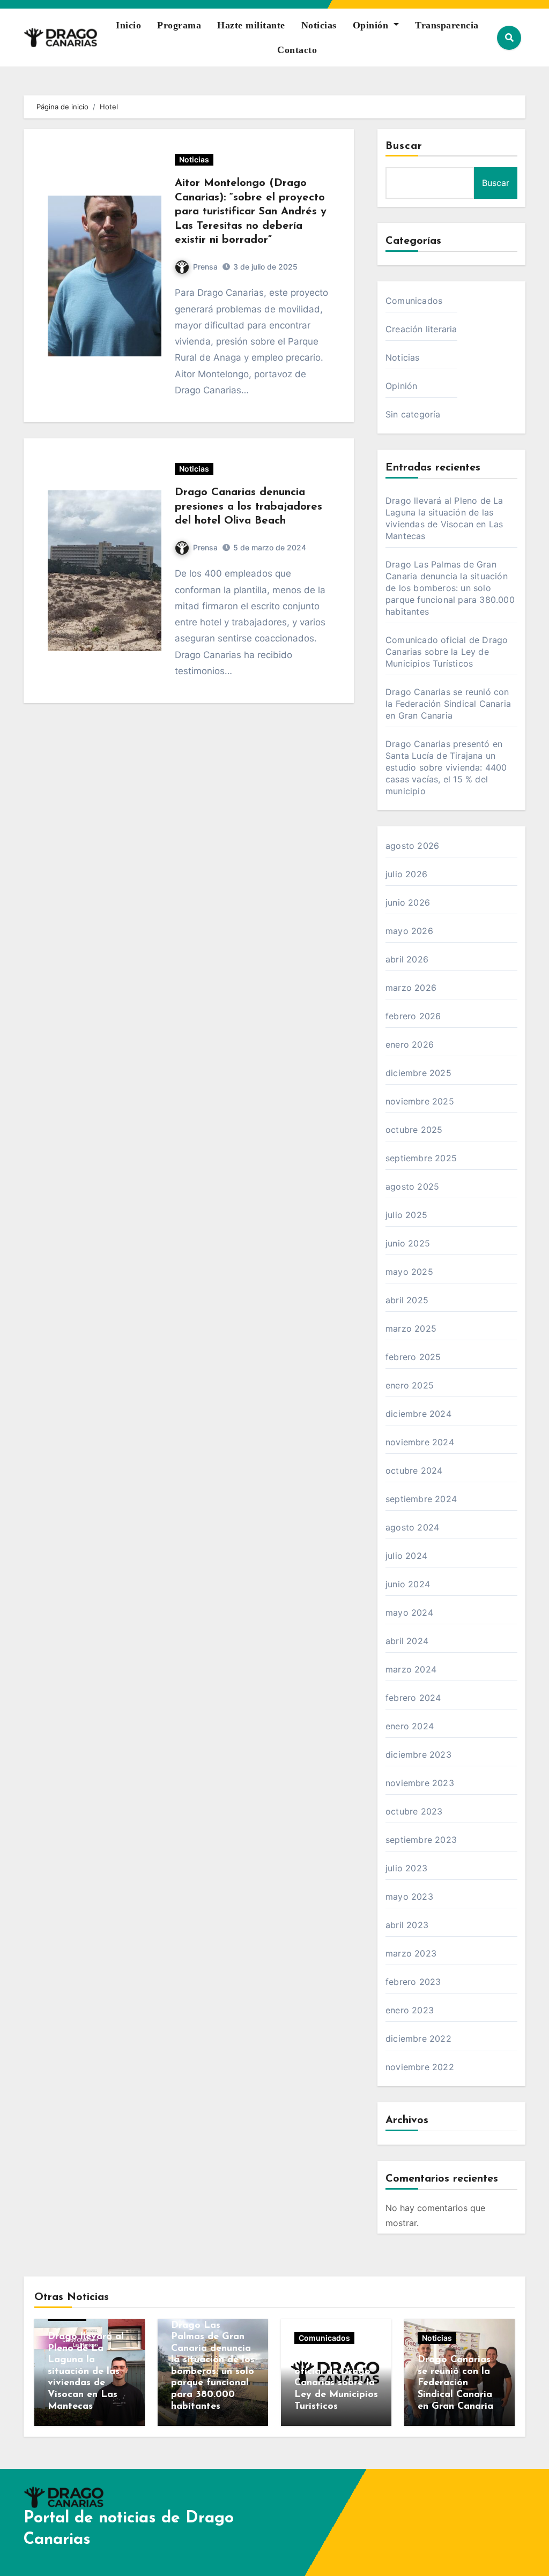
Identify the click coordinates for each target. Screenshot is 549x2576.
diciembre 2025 (418, 1073)
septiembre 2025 (421, 1158)
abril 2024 (407, 1641)
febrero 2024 (413, 1698)
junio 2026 (408, 902)
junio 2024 (408, 1584)
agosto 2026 (412, 846)
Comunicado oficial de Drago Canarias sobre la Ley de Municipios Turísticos (447, 652)
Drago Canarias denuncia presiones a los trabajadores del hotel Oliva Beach (248, 507)
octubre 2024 (414, 1470)
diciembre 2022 (418, 2039)
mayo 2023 (409, 1896)
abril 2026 (407, 959)
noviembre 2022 (420, 2067)
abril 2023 (407, 1925)
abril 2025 (407, 1300)
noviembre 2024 (420, 1442)
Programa (179, 25)
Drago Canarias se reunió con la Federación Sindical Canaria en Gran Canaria (448, 704)
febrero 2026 (413, 1016)
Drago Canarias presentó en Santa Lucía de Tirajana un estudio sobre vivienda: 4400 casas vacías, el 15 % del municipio (446, 767)
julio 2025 (406, 1215)
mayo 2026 (409, 931)
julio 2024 (406, 1556)
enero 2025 (410, 1385)
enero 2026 (410, 1044)
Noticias (319, 25)
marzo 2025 (411, 1328)
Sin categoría (413, 414)
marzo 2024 (411, 1669)
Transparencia (447, 25)
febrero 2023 (413, 1982)
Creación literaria (421, 329)
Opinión (372, 25)
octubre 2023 (414, 1811)
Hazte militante (251, 25)
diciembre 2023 (418, 1754)
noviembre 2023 (420, 1783)
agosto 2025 (412, 1186)
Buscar (404, 146)
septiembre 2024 (421, 1499)
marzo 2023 (411, 1953)
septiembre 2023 (421, 1840)
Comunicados (414, 301)
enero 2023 (410, 2010)
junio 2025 (408, 1243)
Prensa (205, 267)
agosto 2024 (412, 1527)
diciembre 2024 (418, 1414)
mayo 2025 (409, 1272)
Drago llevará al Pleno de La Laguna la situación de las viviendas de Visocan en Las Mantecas (86, 2372)
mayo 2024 (409, 1612)
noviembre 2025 (420, 1101)
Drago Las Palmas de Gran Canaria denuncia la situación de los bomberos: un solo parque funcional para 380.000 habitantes (450, 588)
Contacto (297, 50)
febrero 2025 (413, 1357)
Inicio (128, 25)
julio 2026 (406, 874)
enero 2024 (410, 1726)
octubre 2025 (414, 1130)
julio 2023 (406, 1868)
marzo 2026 (411, 988)
